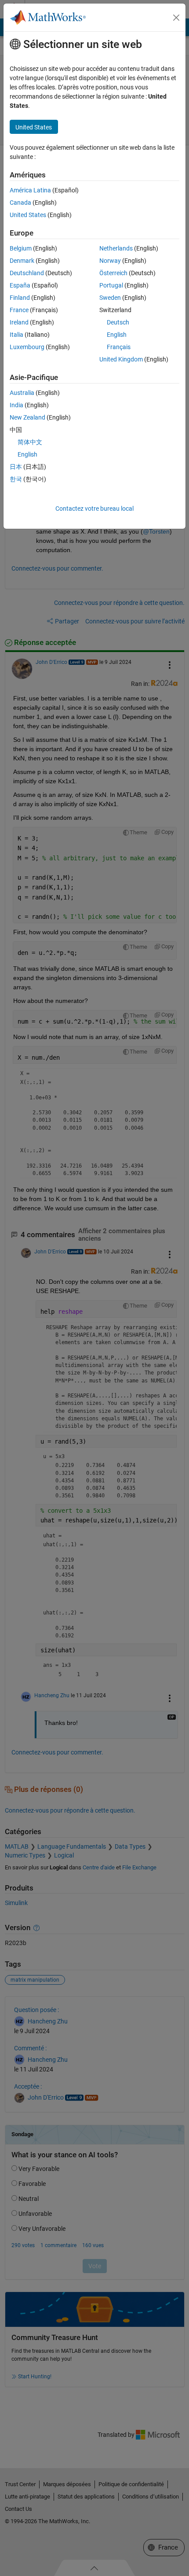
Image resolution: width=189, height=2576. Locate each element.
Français (119, 347)
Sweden (110, 298)
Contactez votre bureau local (94, 509)
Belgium (21, 248)
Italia (16, 335)
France (19, 310)
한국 (16, 479)
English (117, 335)
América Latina (30, 190)
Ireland (19, 322)
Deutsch (118, 322)
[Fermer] (176, 18)
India (16, 405)
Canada (20, 203)
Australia (22, 393)
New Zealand (27, 417)
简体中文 (30, 442)
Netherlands (116, 248)
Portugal (111, 285)
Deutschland (27, 273)
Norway (110, 261)
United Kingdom (121, 359)
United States (28, 215)
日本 (16, 467)
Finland (20, 298)
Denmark (22, 261)
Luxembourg (27, 347)
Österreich (113, 273)
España (20, 285)
